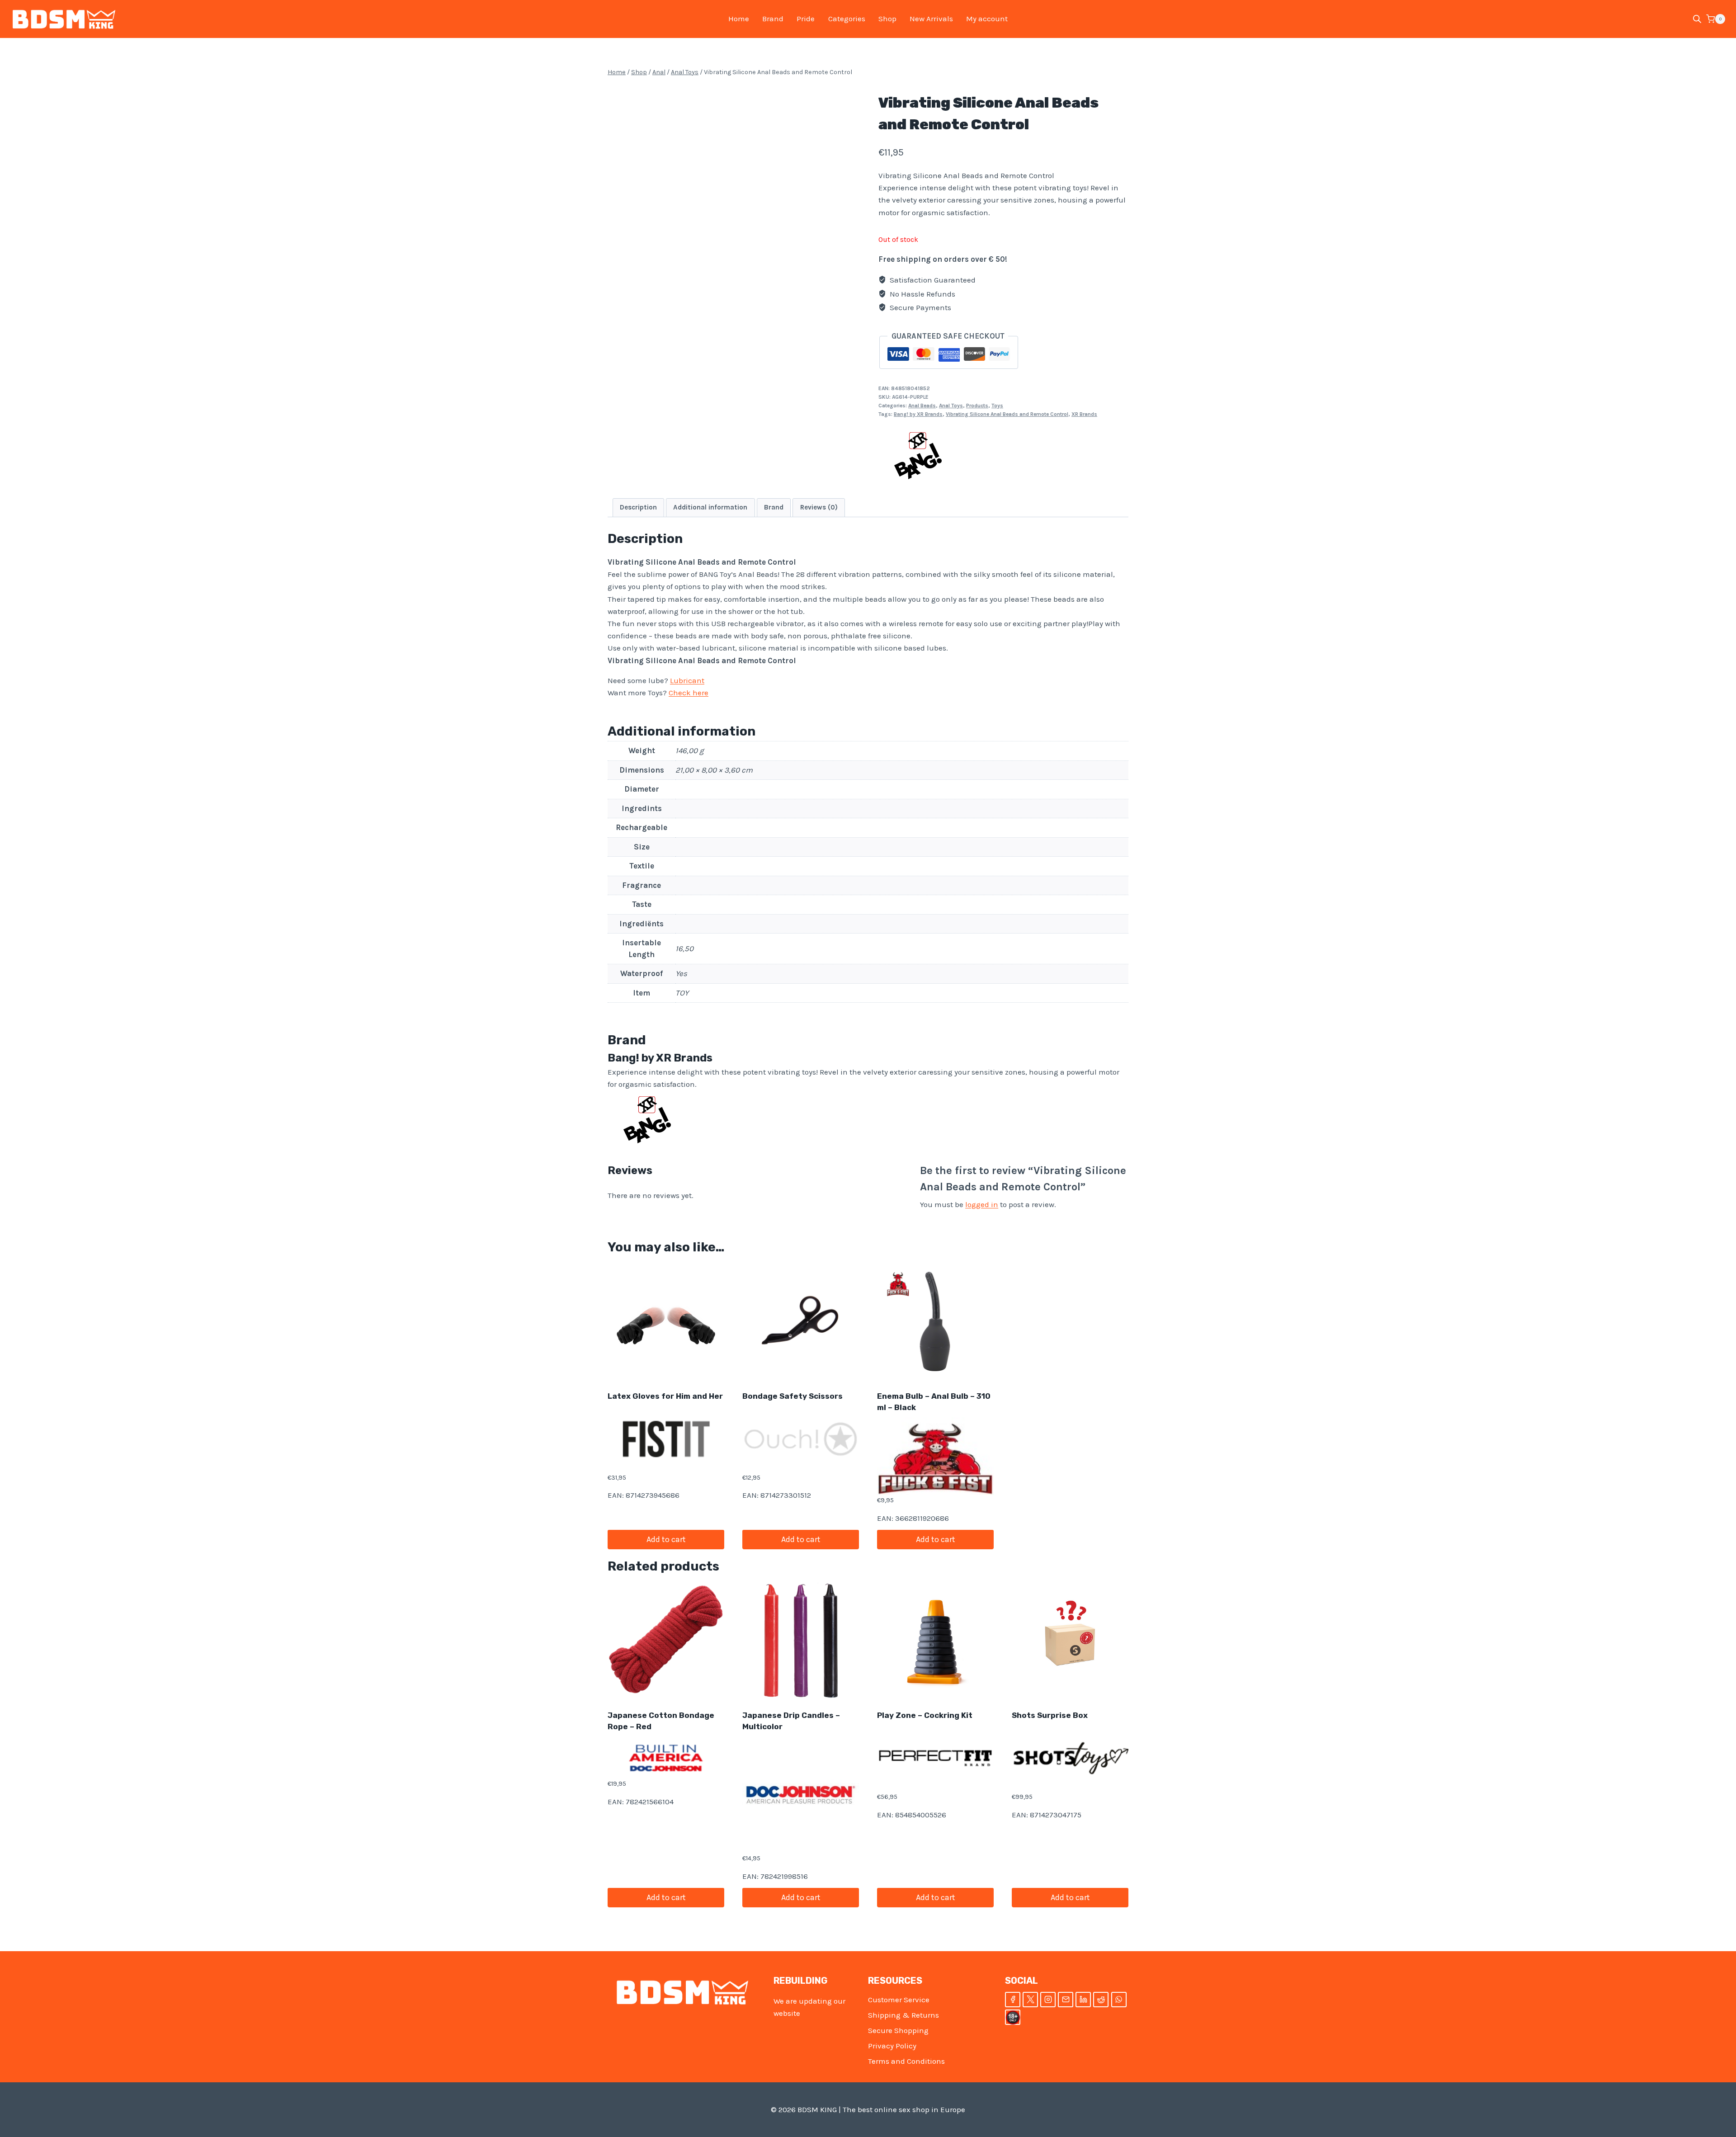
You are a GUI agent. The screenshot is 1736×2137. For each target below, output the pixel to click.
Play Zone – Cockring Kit (925, 1715)
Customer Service (899, 2000)
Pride (806, 19)
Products (977, 406)
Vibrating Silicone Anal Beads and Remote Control (1007, 414)
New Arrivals (931, 19)
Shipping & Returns (903, 2015)
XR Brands (1084, 414)
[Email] (1066, 2000)
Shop (887, 19)
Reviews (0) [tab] (819, 507)
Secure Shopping (898, 2030)
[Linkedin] (1083, 2000)
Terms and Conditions (906, 2061)
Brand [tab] (774, 507)
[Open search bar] (1697, 19)
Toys (997, 406)
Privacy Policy (892, 2046)
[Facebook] (1013, 2000)
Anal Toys (951, 406)
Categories (847, 19)
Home (739, 19)
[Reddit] (1101, 2000)
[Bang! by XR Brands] (918, 455)
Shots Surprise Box (1050, 1715)
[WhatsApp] (1119, 2000)
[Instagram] (1048, 2000)
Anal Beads (922, 406)
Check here (689, 693)
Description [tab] (638, 507)
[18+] (1013, 2017)
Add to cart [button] (666, 1539)
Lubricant (687, 680)
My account (987, 19)
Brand (773, 19)
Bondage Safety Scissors (793, 1396)
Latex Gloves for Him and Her (665, 1396)
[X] (1030, 2000)
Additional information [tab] (710, 507)
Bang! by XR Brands (918, 414)
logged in (982, 1204)
